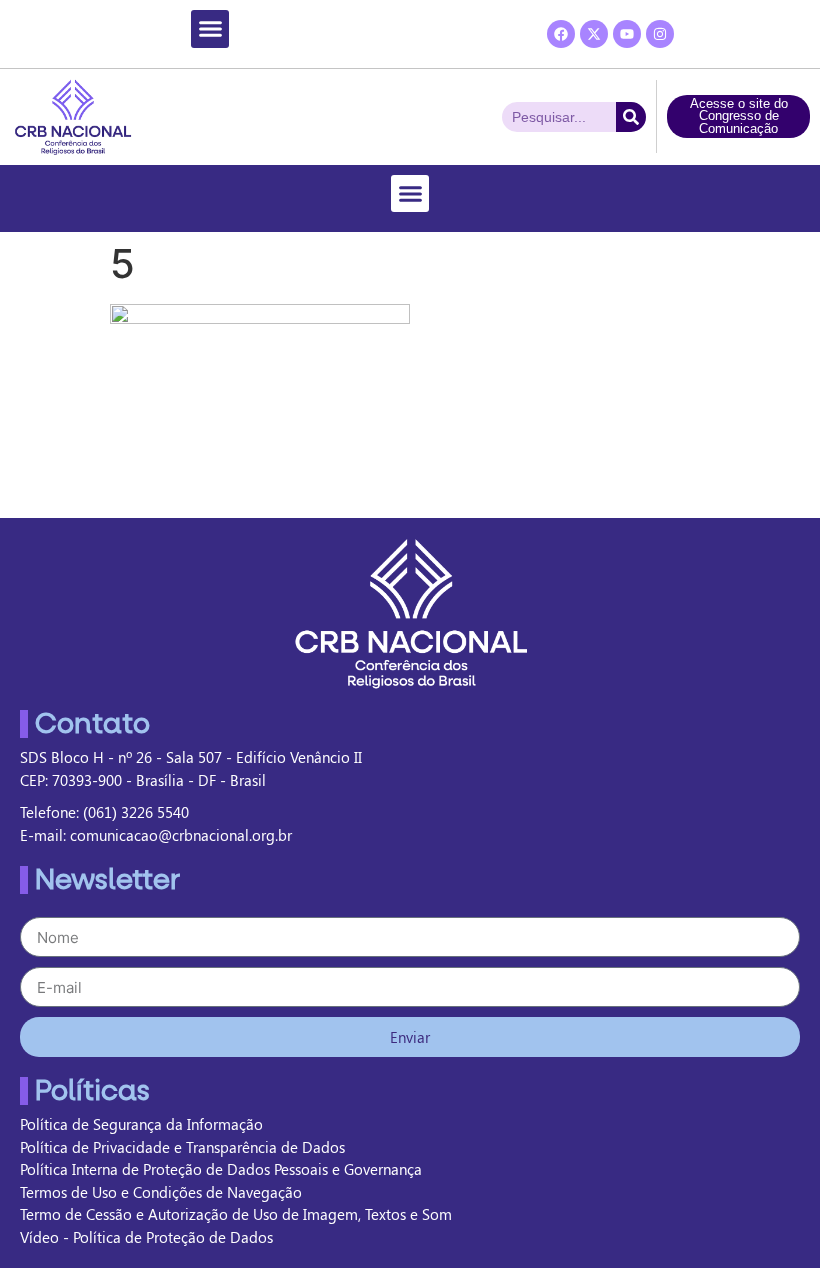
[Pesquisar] (631, 117)
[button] (210, 29)
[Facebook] (561, 34)
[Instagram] (660, 34)
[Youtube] (627, 34)
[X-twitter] (594, 34)
